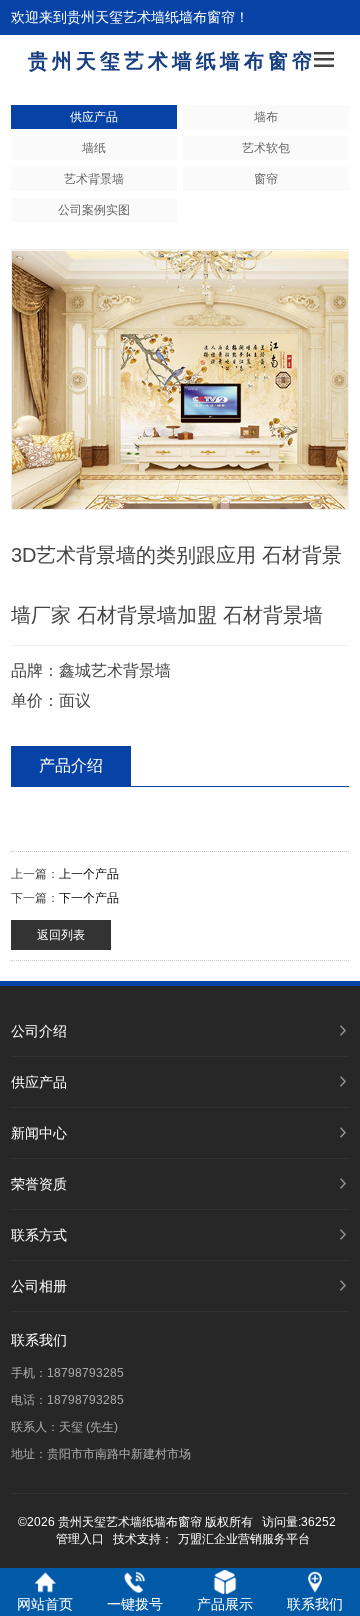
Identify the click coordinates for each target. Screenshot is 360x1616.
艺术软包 (266, 148)
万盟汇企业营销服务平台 (244, 1539)
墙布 (266, 117)
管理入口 (80, 1539)
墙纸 (94, 148)
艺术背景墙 (94, 179)
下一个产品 (89, 898)
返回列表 (61, 935)
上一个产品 (89, 874)
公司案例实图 (94, 210)
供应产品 (94, 117)
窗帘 (266, 179)
